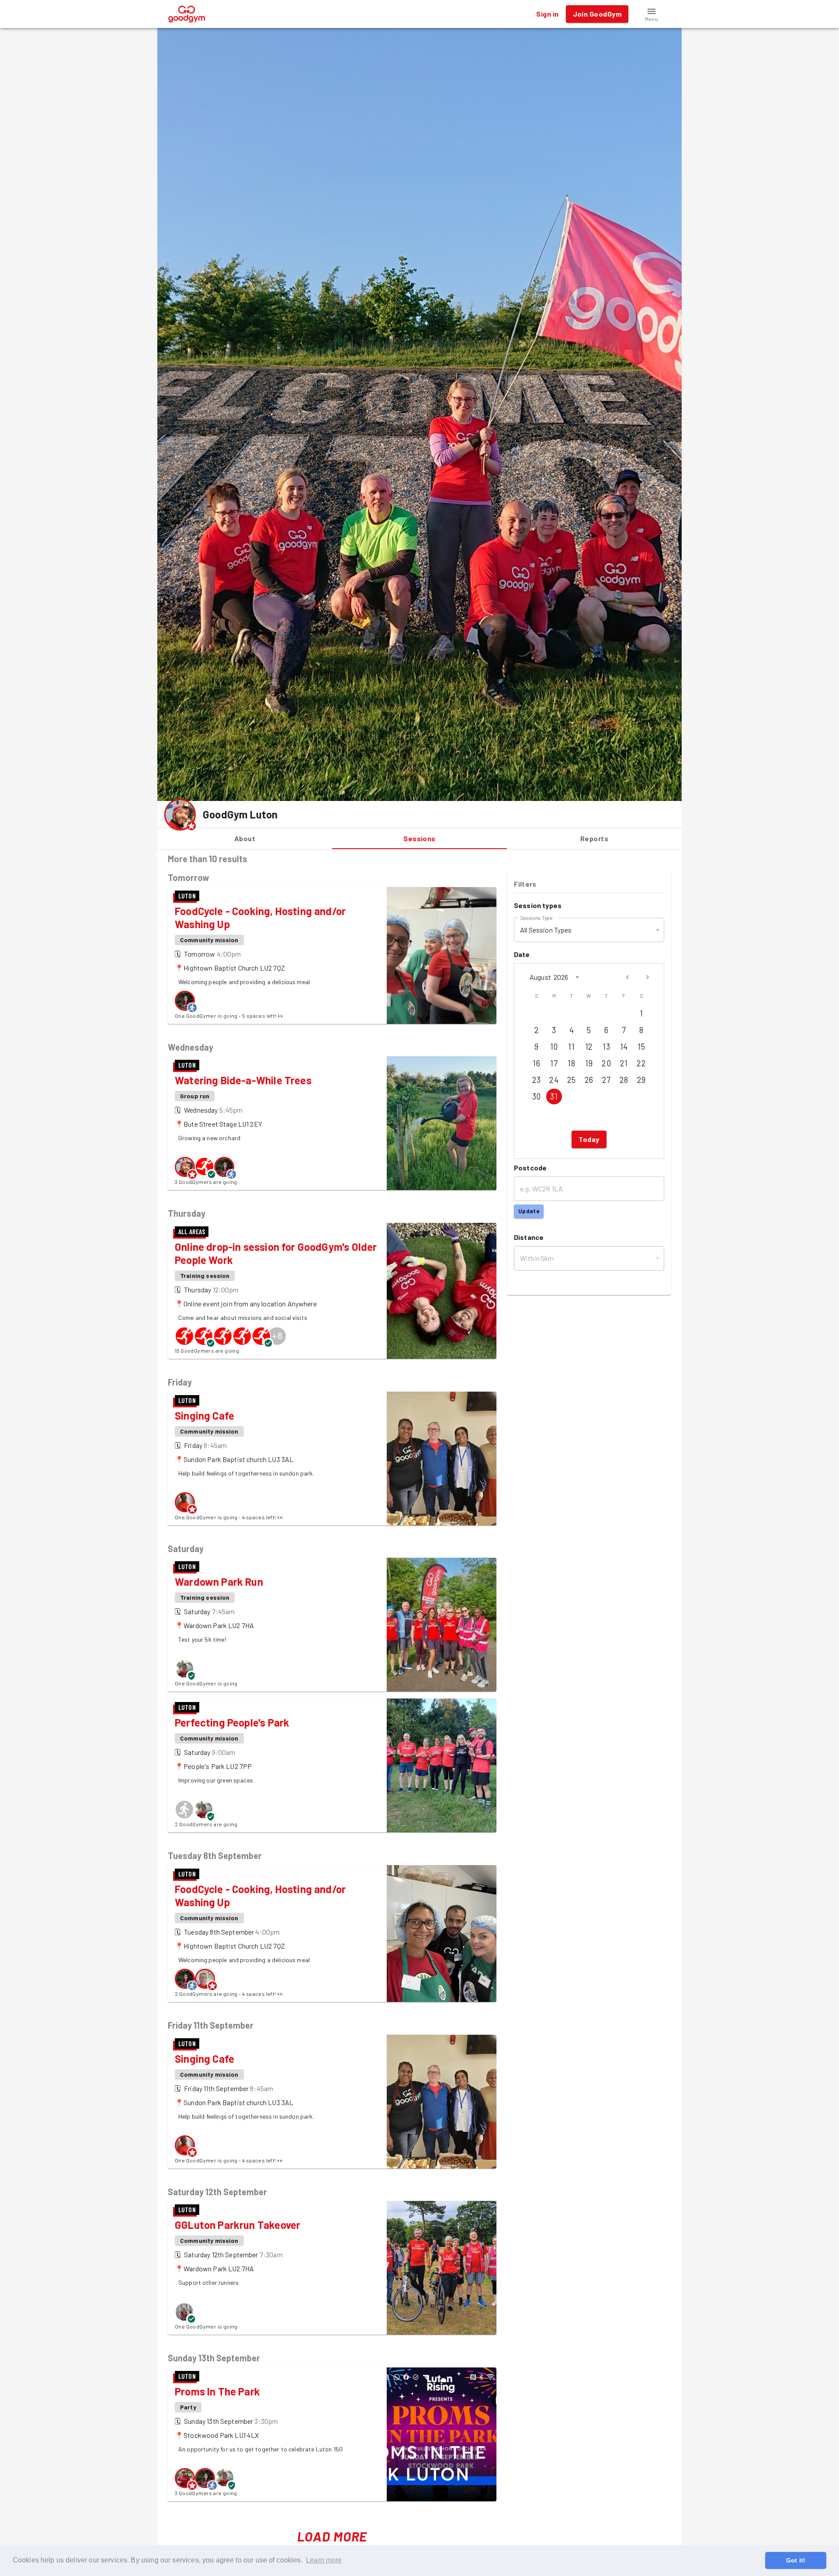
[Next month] (648, 977)
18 (571, 1063)
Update (529, 1211)
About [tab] (245, 838)
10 (554, 1047)
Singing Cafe (205, 1415)
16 (536, 1063)
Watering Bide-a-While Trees (243, 1080)
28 (624, 1080)
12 (589, 1047)
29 (641, 1080)
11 (571, 1047)
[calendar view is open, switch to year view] (577, 977)
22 (641, 1063)
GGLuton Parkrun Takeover (237, 2225)
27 (607, 1080)
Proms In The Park (217, 2391)
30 (537, 1097)
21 (624, 1063)
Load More (332, 2536)
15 (641, 1047)
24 (554, 1080)
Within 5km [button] (537, 1258)
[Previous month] (628, 977)
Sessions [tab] (419, 838)
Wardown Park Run (219, 1582)
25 (572, 1080)
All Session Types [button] (546, 930)
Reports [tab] (594, 838)
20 (606, 1063)
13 (606, 1047)
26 (589, 1080)
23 (537, 1080)
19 (589, 1063)
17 (554, 1063)
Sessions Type (536, 917)
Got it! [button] (796, 2560)
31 (554, 1097)
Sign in (547, 14)
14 (624, 1047)
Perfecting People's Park (232, 1722)
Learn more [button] (324, 2560)
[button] (652, 14)
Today (589, 1139)
